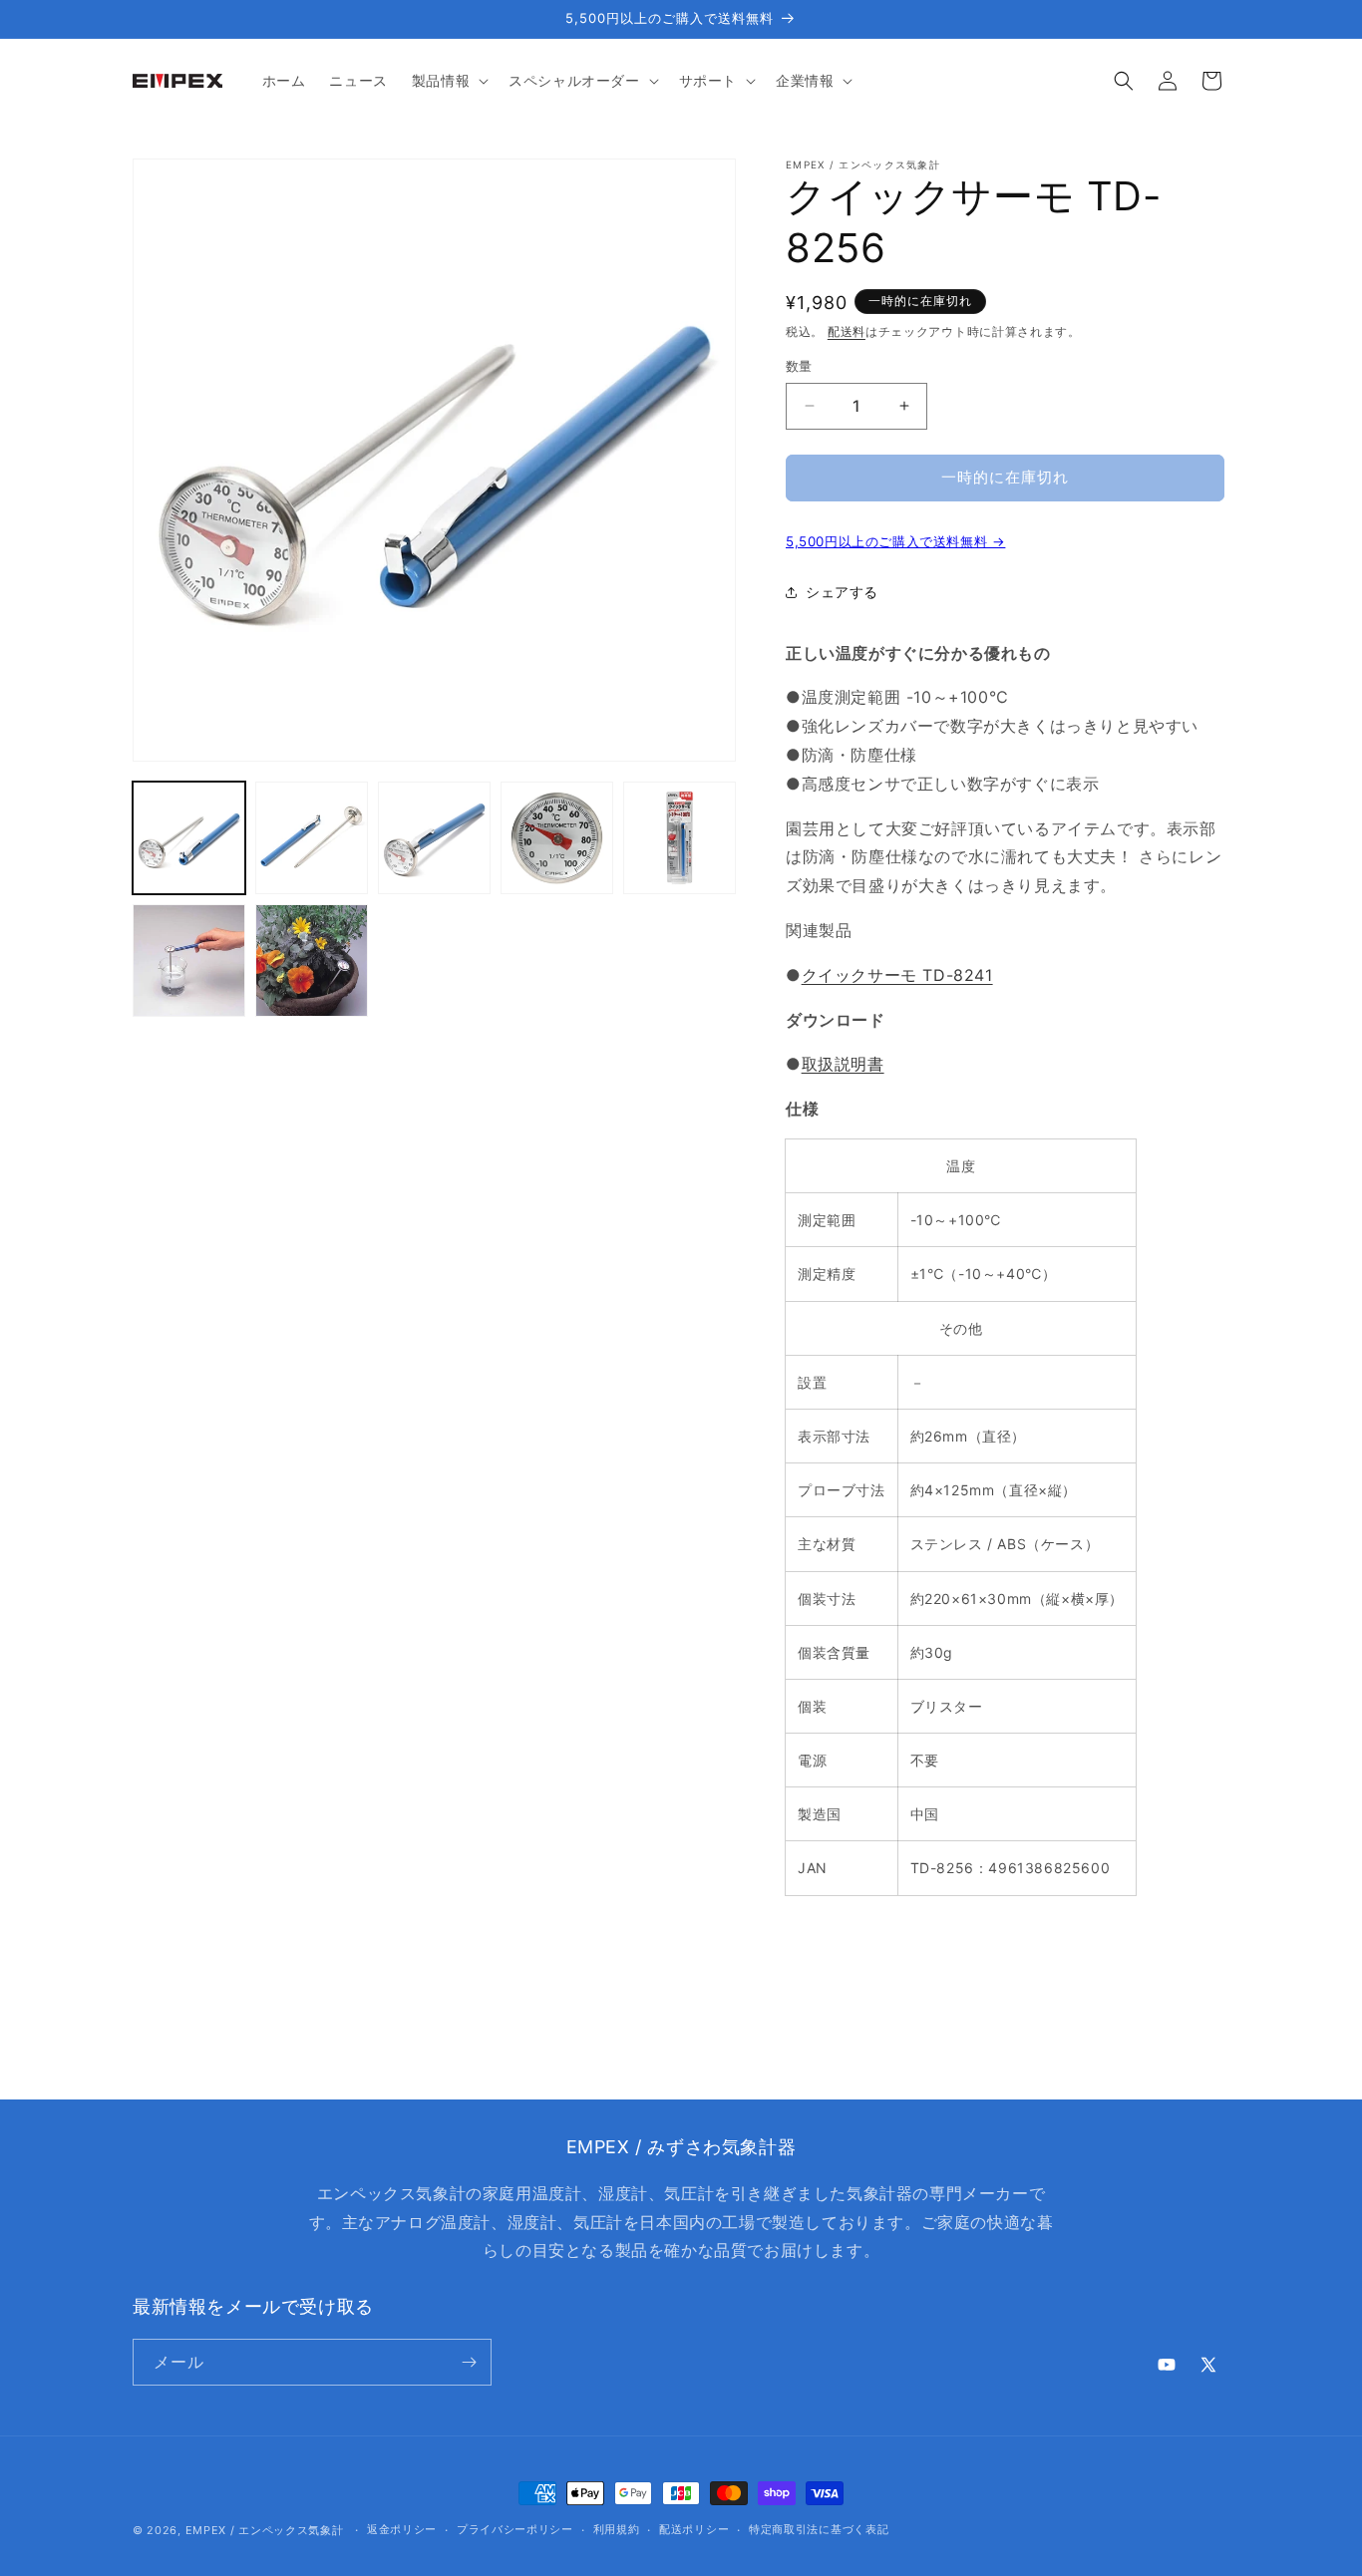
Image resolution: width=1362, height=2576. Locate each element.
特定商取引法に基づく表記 (819, 2529)
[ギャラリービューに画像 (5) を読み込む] (680, 838)
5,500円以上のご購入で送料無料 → (895, 541)
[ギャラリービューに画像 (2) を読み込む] (312, 838)
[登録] (469, 2362)
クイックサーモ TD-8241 (897, 975)
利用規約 (617, 2529)
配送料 (847, 331)
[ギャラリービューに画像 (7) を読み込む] (312, 961)
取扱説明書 (843, 1064)
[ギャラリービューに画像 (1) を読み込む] (189, 838)
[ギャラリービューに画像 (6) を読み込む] (189, 961)
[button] (448, 81)
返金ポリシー (402, 2529)
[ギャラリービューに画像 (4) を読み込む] (557, 838)
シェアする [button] (842, 592)
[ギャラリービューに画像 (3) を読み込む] (434, 838)
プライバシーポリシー (515, 2529)
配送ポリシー (694, 2529)
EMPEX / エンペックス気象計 (265, 2530)
